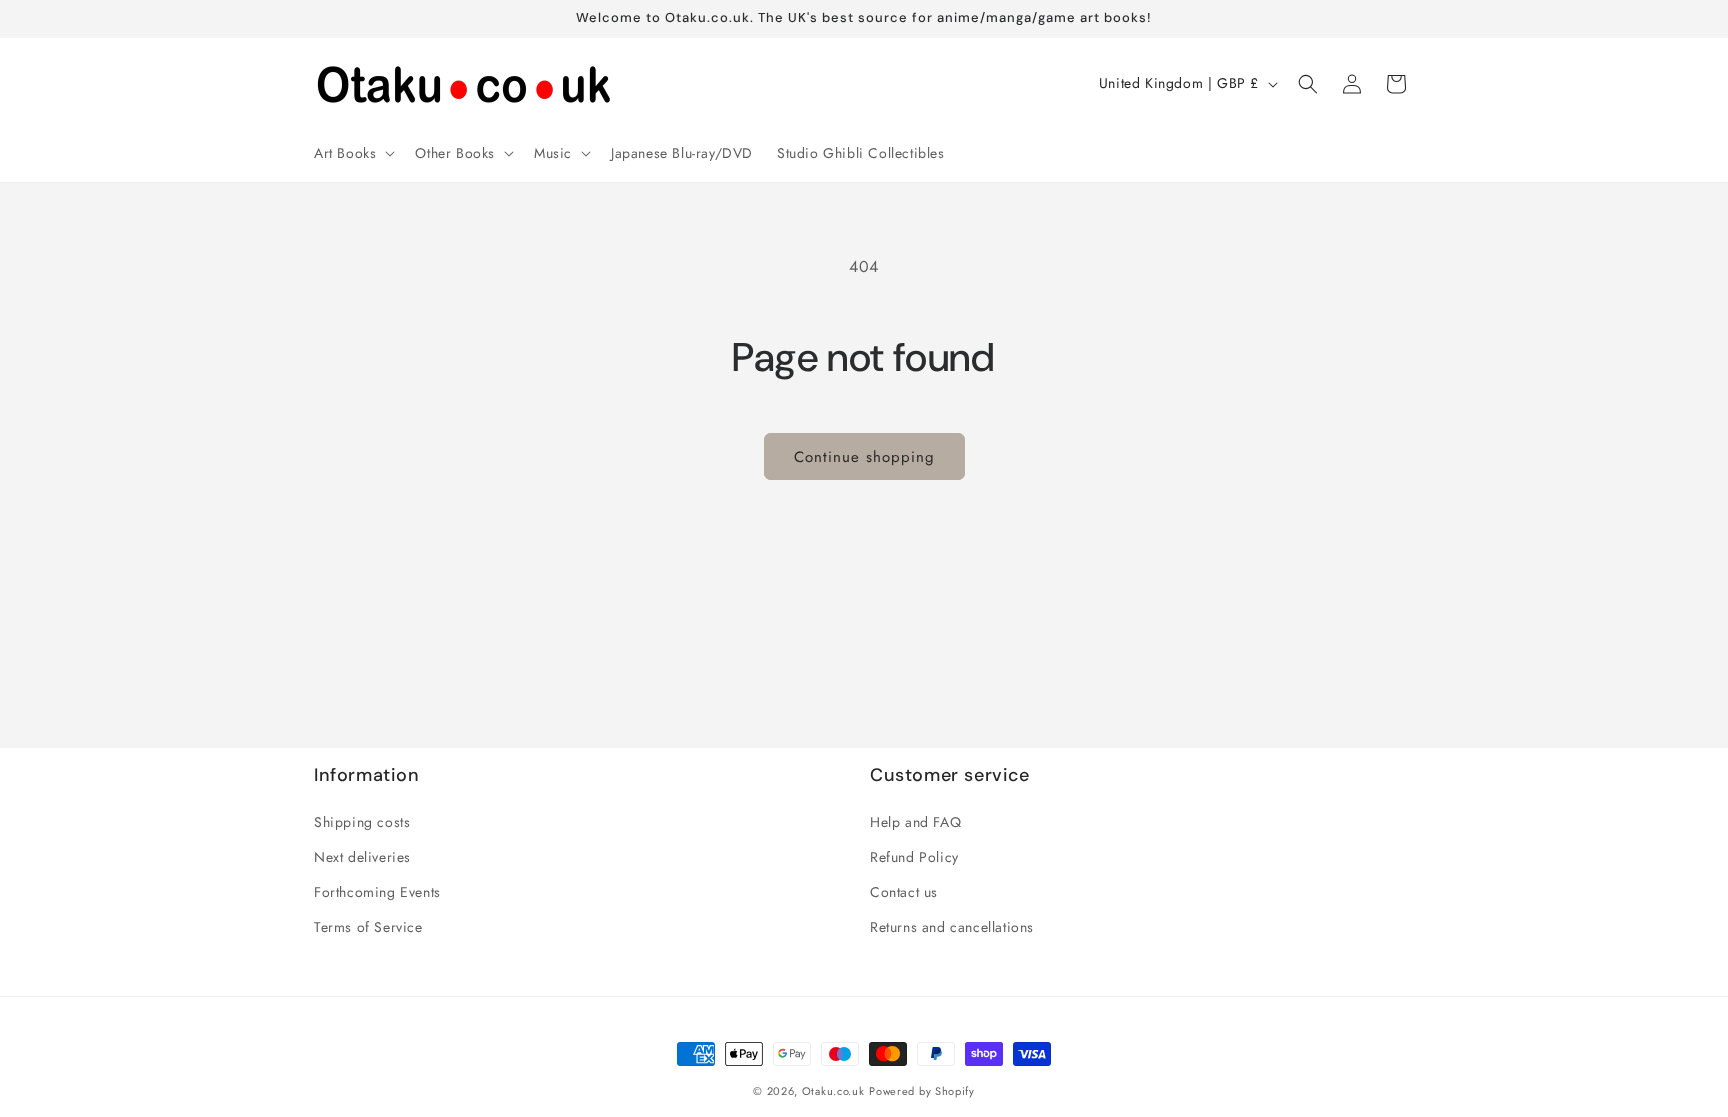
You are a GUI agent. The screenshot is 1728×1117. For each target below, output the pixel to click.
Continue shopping (864, 457)
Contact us (904, 892)
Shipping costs (362, 822)
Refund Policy (914, 857)
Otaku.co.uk (833, 1091)
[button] (352, 153)
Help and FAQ (915, 822)
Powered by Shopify (922, 1091)
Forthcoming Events (377, 892)
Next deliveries (362, 857)
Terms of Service (368, 927)
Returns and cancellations (952, 927)
